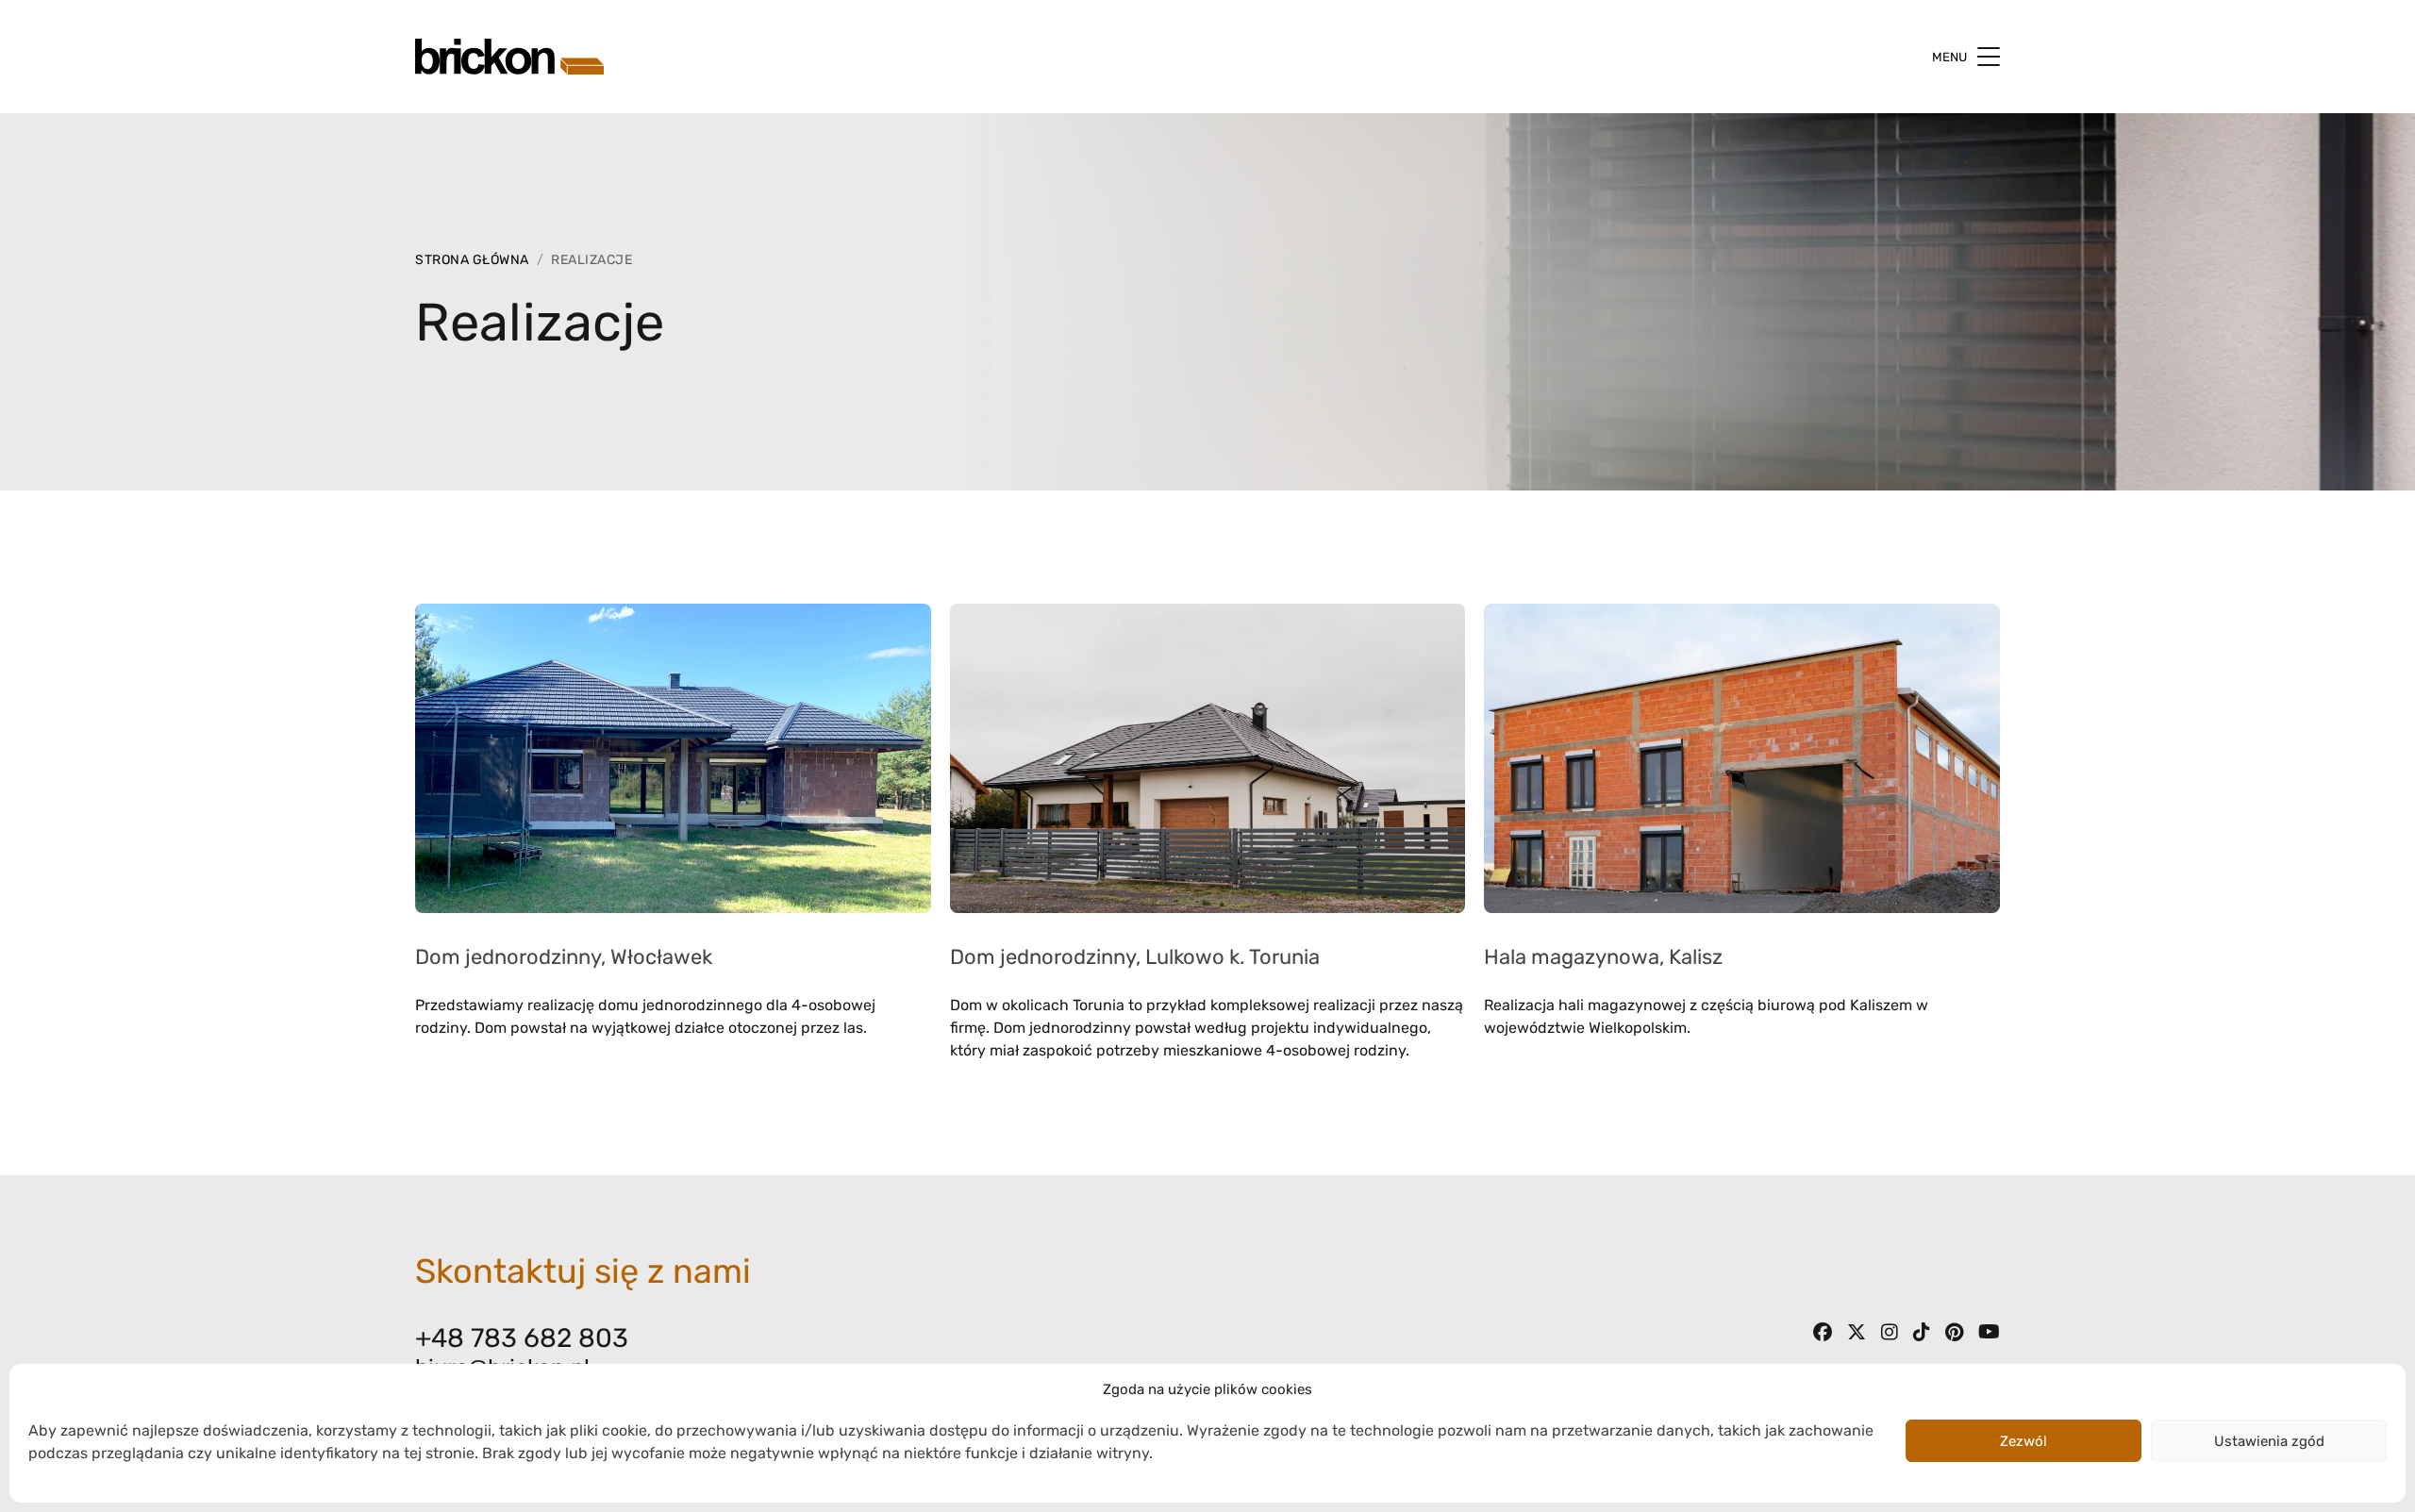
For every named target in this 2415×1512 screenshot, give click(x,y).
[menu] (1989, 57)
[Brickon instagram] (1890, 1335)
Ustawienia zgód (2269, 1441)
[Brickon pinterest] (1954, 1335)
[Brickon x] (1857, 1335)
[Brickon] (509, 56)
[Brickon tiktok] (1922, 1335)
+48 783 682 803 (522, 1338)
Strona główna (472, 260)
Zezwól (2024, 1441)
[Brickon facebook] (1823, 1335)
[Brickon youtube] (1989, 1335)
